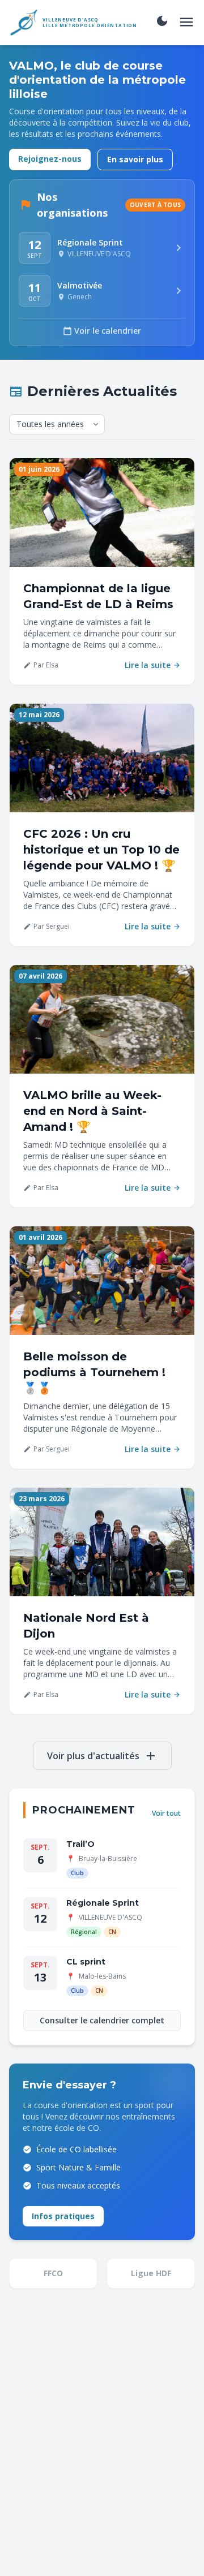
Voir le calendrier (102, 331)
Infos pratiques (63, 2216)
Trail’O (80, 1844)
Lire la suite (153, 665)
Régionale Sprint (103, 1903)
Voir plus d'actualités (102, 1756)
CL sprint (86, 1962)
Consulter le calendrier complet (102, 2020)
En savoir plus (135, 159)
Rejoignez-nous (50, 159)
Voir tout (166, 1813)
